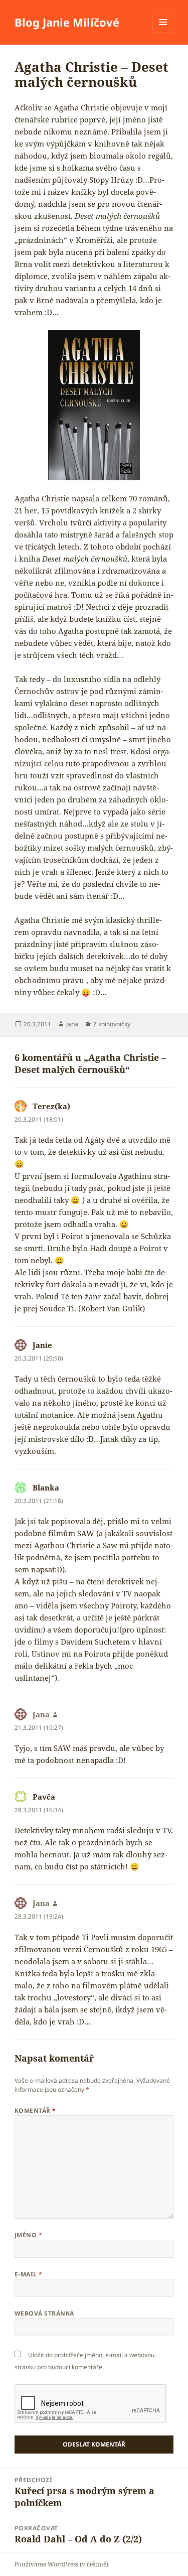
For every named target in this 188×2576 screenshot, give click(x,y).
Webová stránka (44, 2313)
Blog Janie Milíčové (67, 22)
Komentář (35, 2111)
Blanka (46, 1487)
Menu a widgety (163, 32)
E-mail (29, 2274)
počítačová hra (41, 595)
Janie (42, 1345)
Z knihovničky (112, 1024)
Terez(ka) (51, 1106)
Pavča (44, 1797)
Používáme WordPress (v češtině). (62, 2564)
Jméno (28, 2235)
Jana (72, 1024)
